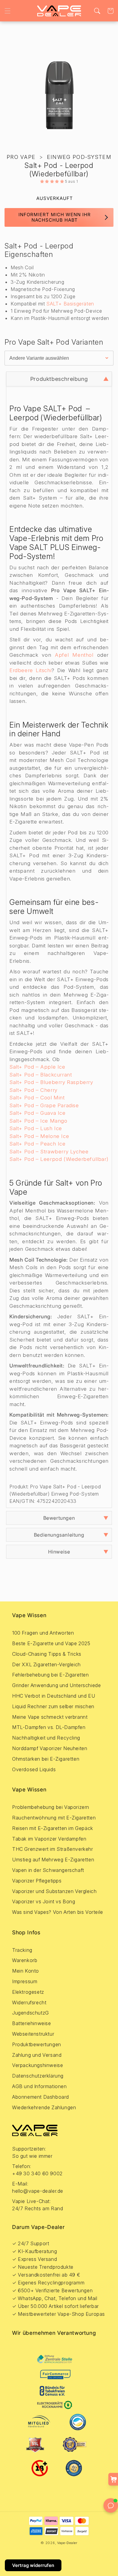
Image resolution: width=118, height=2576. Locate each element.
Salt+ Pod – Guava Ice (38, 1113)
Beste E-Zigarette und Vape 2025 (51, 1643)
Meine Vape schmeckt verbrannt (50, 1717)
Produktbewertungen (37, 2044)
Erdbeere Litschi (30, 670)
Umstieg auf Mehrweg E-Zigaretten (53, 1860)
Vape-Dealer (67, 2543)
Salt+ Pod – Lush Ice (36, 1128)
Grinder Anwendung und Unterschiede (56, 1685)
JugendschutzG (31, 2013)
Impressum (25, 1981)
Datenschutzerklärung (38, 2076)
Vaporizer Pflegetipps (37, 1881)
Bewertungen (59, 1518)
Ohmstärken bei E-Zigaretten (46, 1759)
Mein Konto (26, 1971)
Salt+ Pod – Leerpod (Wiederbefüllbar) (59, 1159)
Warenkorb (25, 1960)
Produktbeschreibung (59, 379)
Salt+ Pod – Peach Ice (38, 1144)
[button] (8, 11)
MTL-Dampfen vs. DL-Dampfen (49, 1727)
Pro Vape (21, 157)
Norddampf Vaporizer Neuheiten (50, 1748)
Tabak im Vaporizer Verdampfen (49, 1839)
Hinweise (59, 1552)
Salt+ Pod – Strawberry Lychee (49, 1152)
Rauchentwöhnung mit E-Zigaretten (54, 1818)
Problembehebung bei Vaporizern (51, 1807)
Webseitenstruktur (33, 2034)
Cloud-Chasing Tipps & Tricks (47, 1654)
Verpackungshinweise (38, 2065)
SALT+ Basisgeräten (70, 304)
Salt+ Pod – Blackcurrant (41, 1075)
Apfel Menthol (74, 655)
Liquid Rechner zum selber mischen (53, 1706)
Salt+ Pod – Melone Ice (39, 1136)
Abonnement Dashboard (41, 2097)
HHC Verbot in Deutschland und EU (54, 1696)
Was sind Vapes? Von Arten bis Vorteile (58, 1912)
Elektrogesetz (28, 1992)
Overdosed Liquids (34, 1769)
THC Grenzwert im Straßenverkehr (53, 1849)
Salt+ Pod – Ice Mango (38, 1121)
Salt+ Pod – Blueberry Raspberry (51, 1082)
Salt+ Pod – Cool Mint (37, 1098)
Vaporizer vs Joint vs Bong (44, 1901)
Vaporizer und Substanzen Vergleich (54, 1891)
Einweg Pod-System (79, 157)
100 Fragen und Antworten (43, 1633)
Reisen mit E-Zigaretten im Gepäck (53, 1828)
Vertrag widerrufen (33, 2565)
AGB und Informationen (39, 2086)
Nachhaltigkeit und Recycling (46, 1738)
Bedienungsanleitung (59, 1535)
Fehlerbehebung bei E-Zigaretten (51, 1675)
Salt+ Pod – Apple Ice (37, 1067)
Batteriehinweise (32, 2023)
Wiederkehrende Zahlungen (44, 2107)
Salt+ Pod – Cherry (33, 1090)
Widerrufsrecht (29, 2002)
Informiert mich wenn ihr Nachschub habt (55, 217)
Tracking (22, 1950)
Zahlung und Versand (37, 2055)
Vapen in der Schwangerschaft (48, 1870)
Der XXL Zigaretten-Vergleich (46, 1664)
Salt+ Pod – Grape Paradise (44, 1105)
